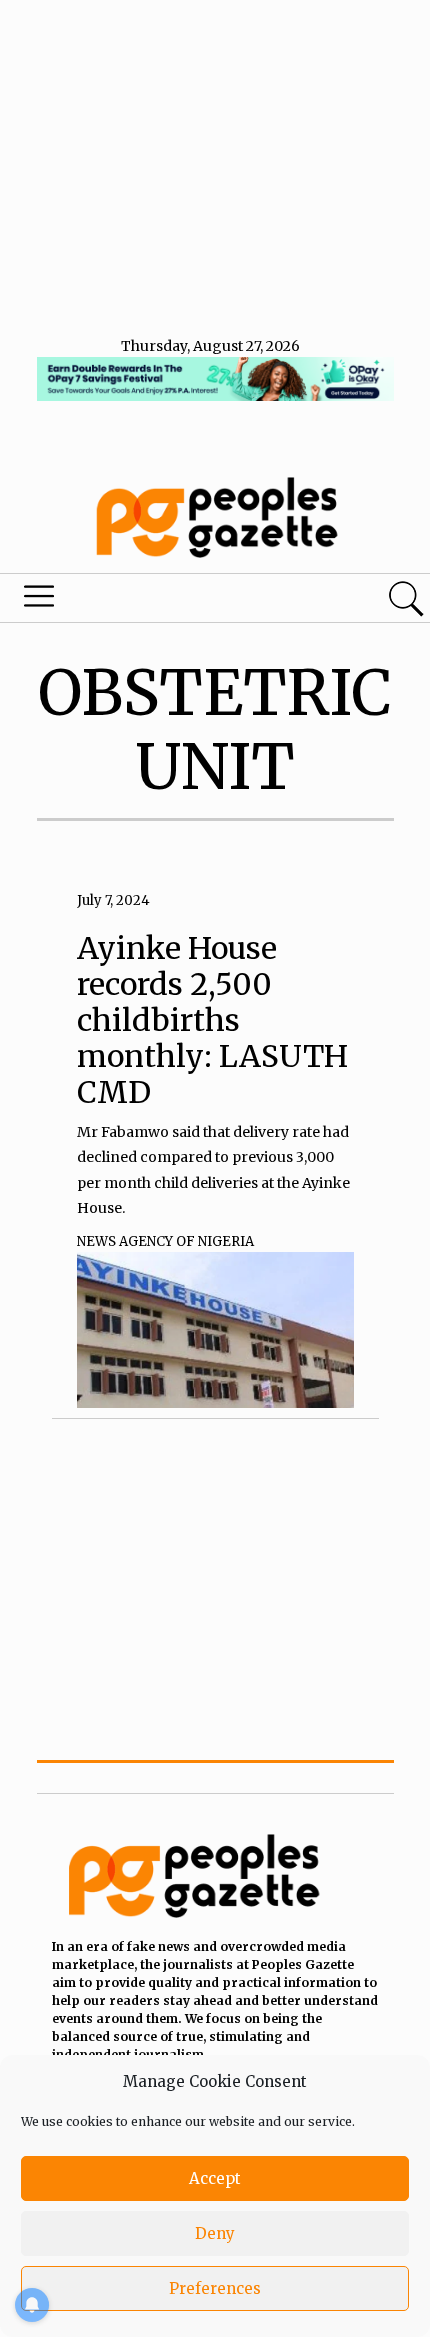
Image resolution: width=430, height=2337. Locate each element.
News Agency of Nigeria (165, 1241)
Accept (215, 2178)
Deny (215, 2233)
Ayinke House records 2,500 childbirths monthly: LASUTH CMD (212, 1020)
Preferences (215, 2288)
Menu (146, 601)
